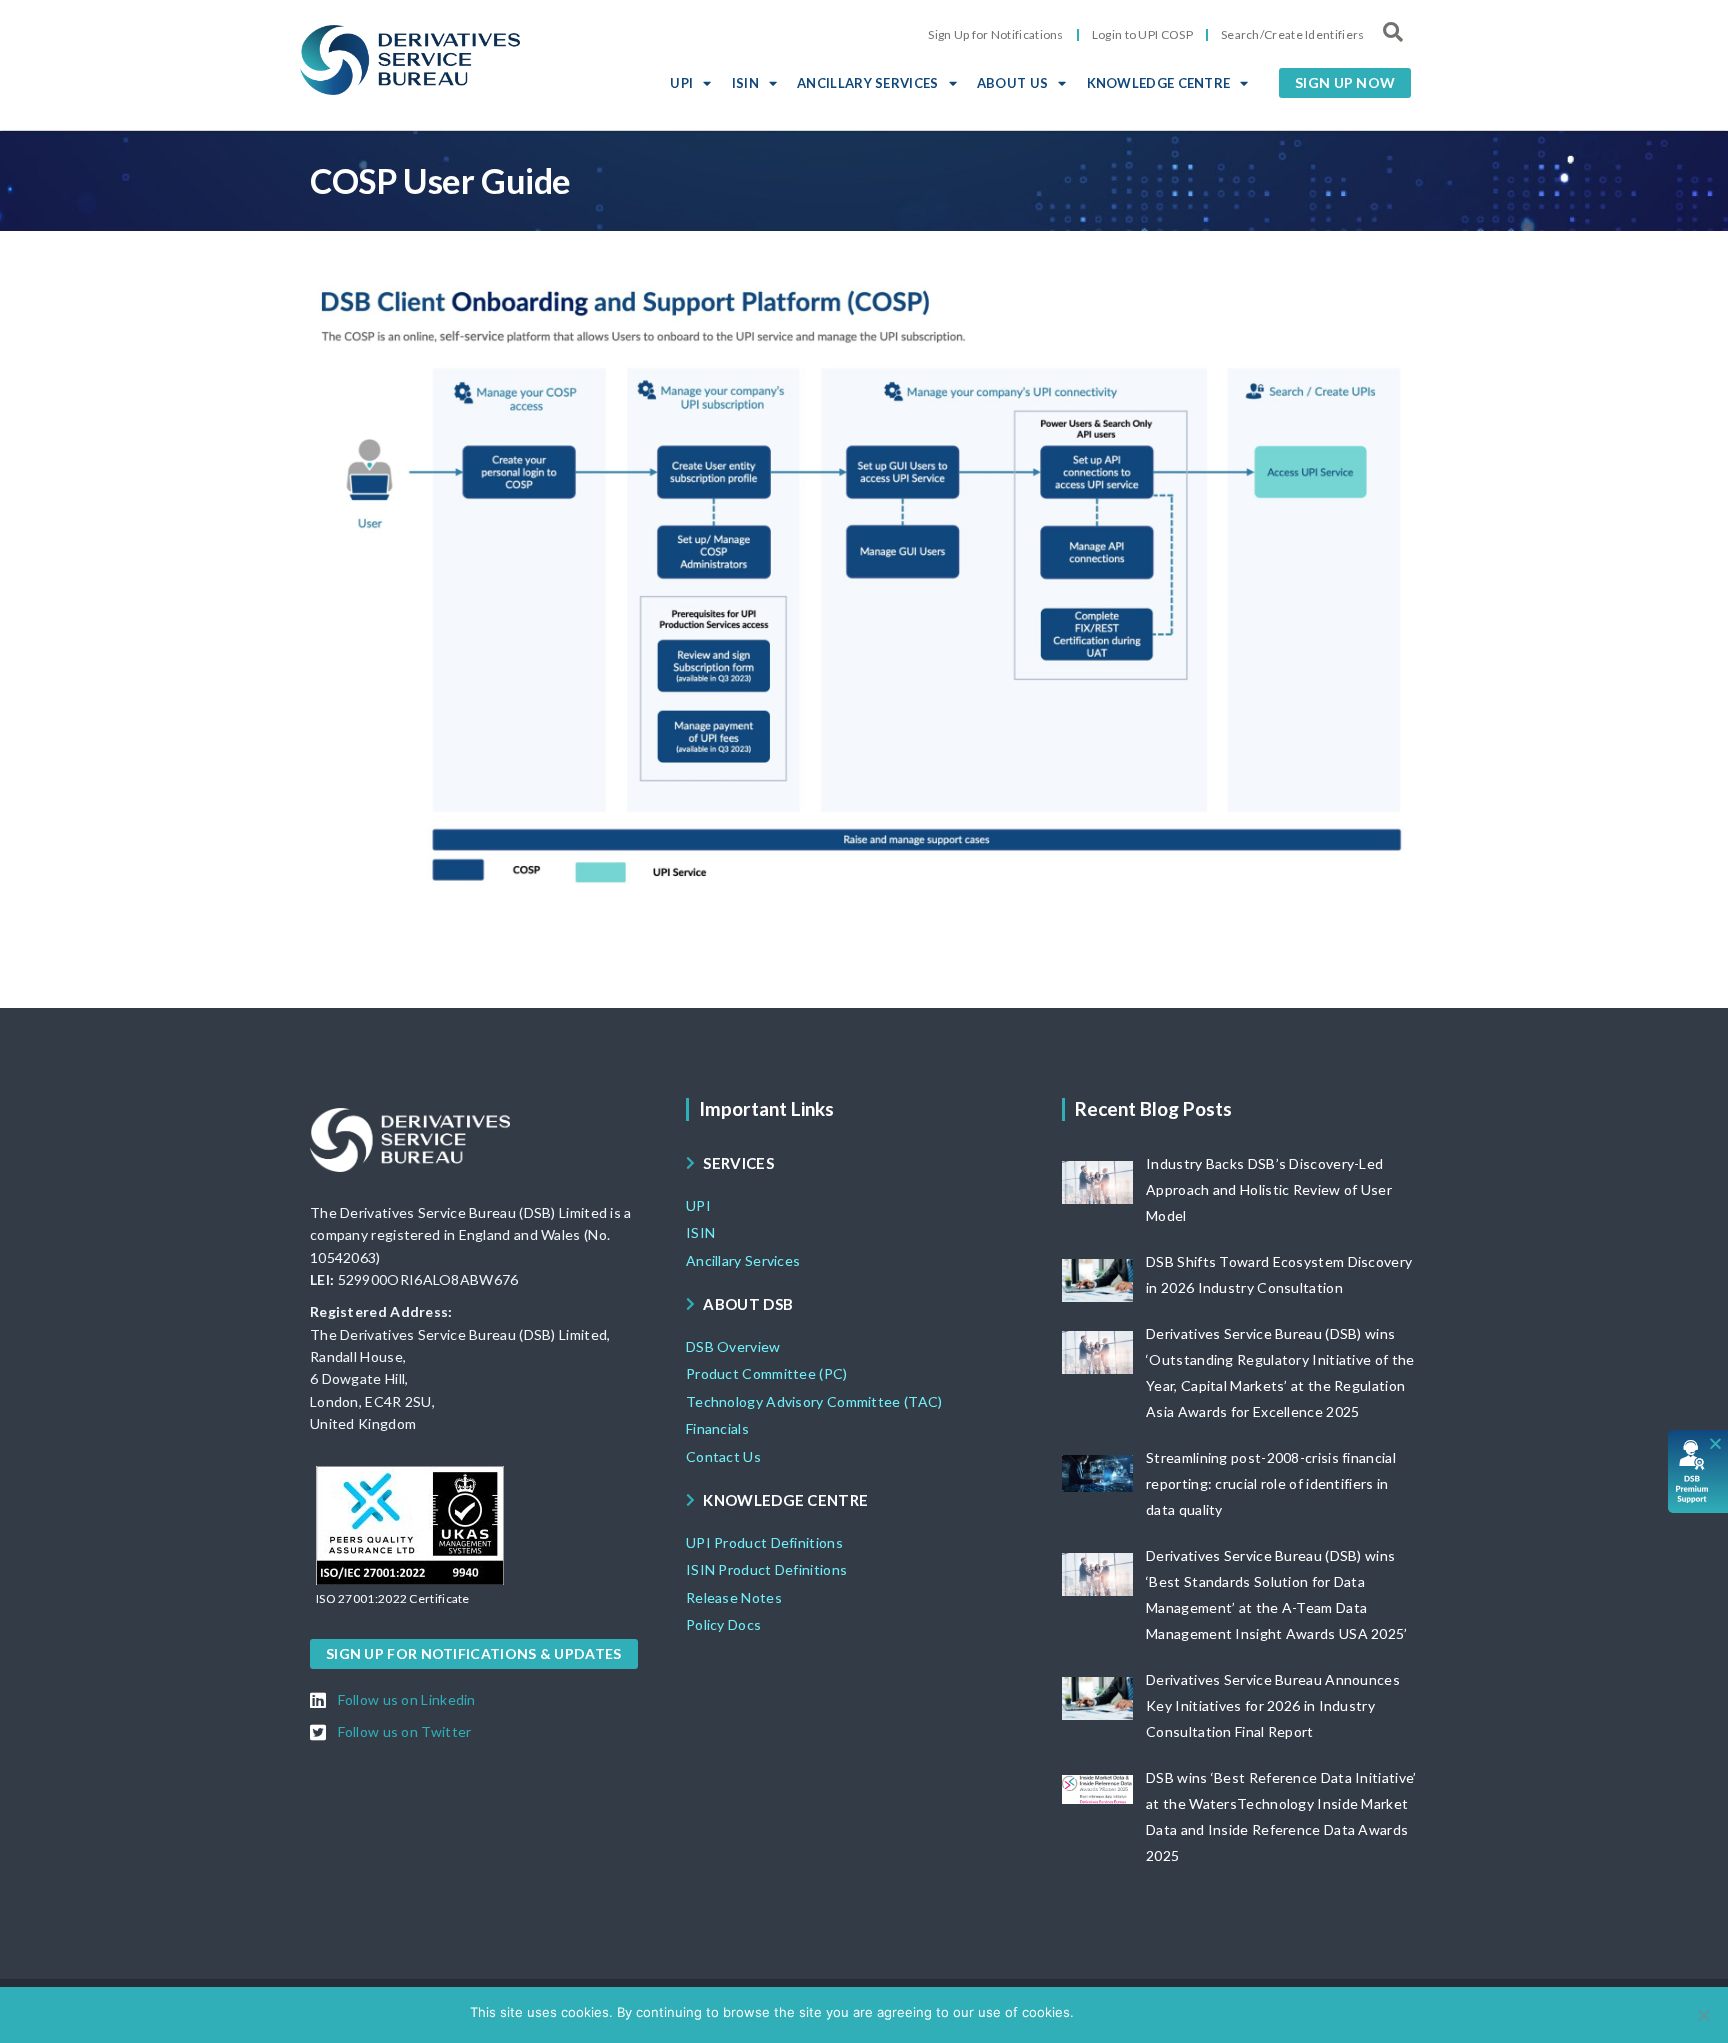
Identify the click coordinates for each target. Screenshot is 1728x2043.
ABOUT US (1012, 83)
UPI (681, 83)
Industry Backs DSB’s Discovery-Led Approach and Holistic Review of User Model (1269, 1189)
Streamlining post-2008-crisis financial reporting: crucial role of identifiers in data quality (1271, 1483)
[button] (1345, 83)
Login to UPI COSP (1142, 34)
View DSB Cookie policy (1184, 2012)
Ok (1092, 2012)
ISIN (745, 83)
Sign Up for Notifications (996, 34)
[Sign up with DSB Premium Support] (1698, 1471)
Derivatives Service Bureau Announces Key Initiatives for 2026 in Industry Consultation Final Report (1273, 1705)
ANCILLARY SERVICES (867, 83)
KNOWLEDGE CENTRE (1159, 83)
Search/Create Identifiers (1293, 34)
